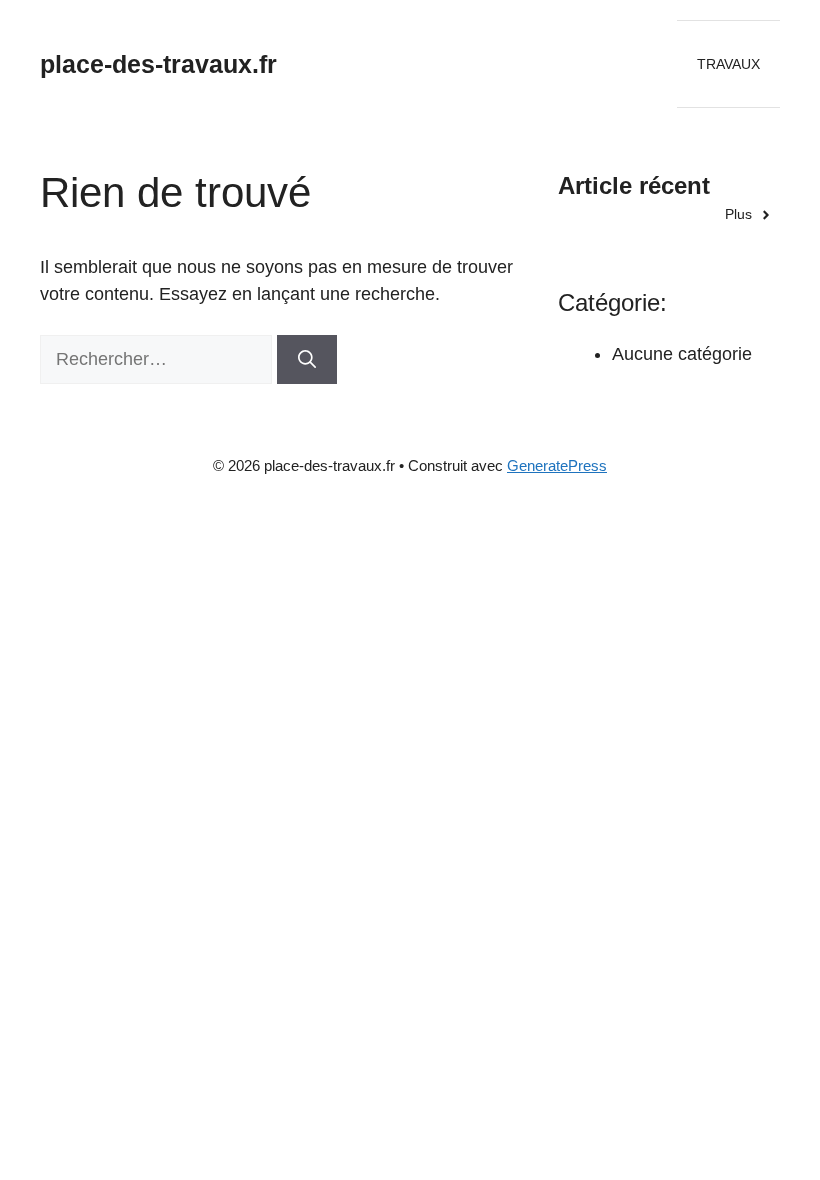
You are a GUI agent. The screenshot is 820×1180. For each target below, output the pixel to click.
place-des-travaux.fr (158, 64)
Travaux (728, 64)
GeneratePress (557, 465)
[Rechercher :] (158, 359)
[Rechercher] (307, 359)
